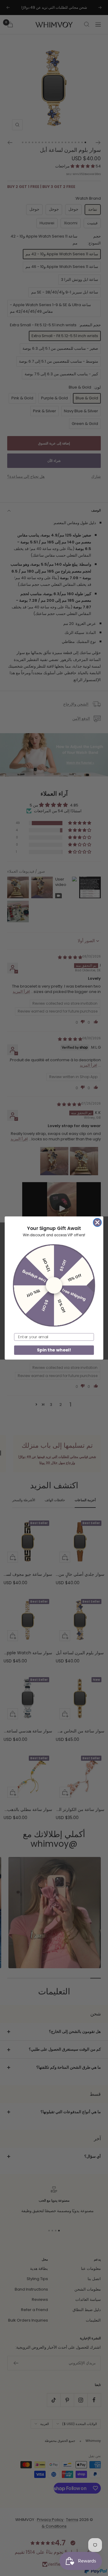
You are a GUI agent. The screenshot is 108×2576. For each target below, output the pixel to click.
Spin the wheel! (54, 1350)
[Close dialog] (97, 1222)
